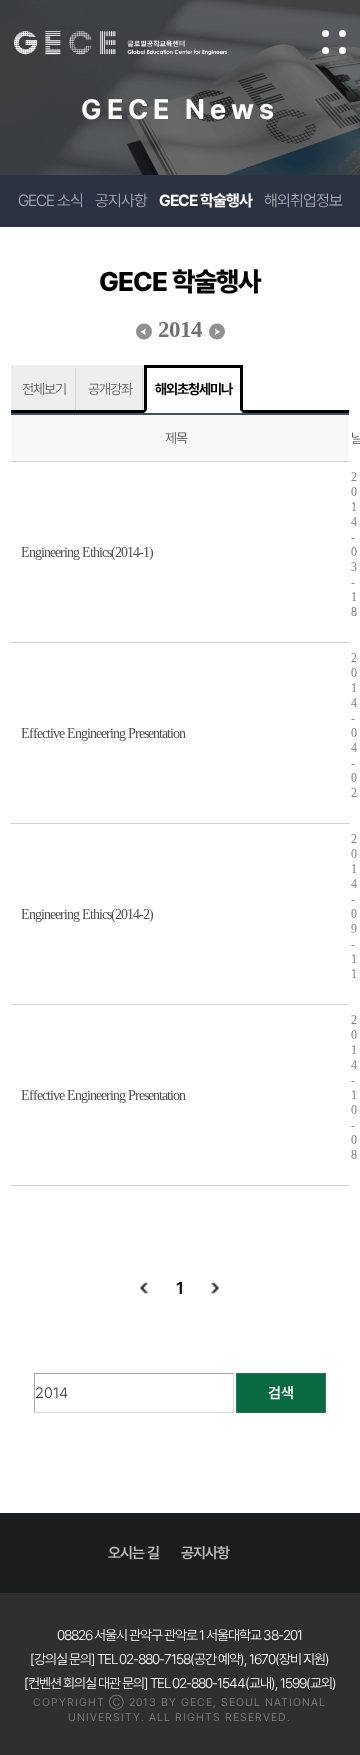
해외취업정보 (303, 200)
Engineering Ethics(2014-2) (87, 914)
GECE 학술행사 (205, 200)
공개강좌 (110, 389)
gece (140, 43)
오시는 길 (133, 1553)
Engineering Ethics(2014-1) (87, 552)
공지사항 (121, 200)
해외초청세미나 (193, 389)
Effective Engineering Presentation (103, 733)
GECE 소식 (50, 200)
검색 (281, 1393)
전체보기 (44, 389)
